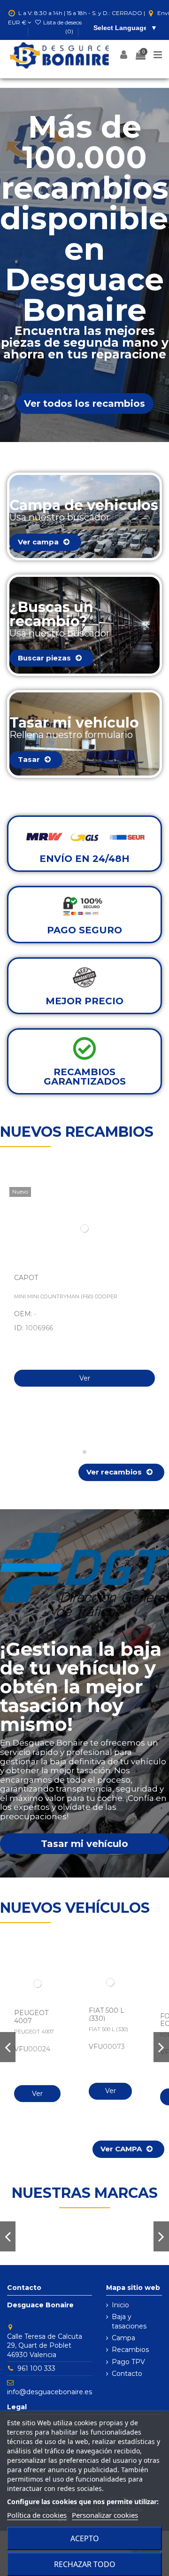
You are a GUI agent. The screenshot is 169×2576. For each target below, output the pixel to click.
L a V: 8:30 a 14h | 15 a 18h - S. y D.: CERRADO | (82, 13)
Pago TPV (128, 2362)
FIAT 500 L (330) (107, 2014)
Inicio (120, 2305)
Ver (85, 1378)
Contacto (127, 2374)
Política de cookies (37, 2515)
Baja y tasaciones (129, 2321)
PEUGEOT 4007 (31, 2017)
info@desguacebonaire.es (50, 2392)
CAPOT (26, 1278)
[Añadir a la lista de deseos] (153, 1201)
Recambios (130, 2350)
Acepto (85, 2538)
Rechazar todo (85, 2564)
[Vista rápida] (153, 1218)
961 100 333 (36, 2368)
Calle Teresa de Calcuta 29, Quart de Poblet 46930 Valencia (45, 2346)
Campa (123, 2338)
